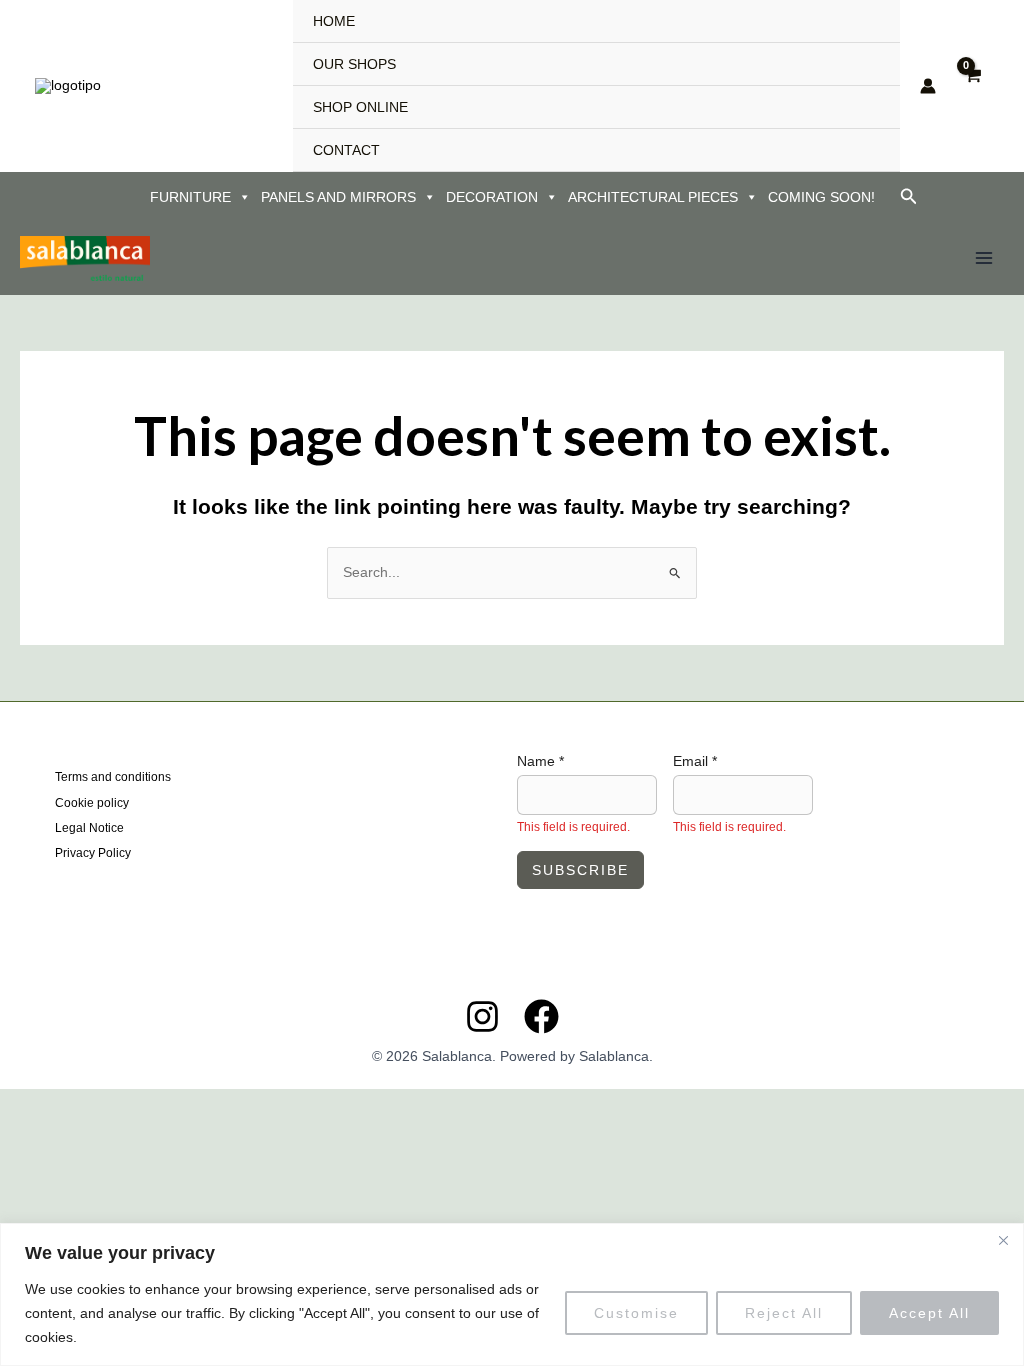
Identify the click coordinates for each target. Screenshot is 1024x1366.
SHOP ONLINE (360, 107)
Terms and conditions (113, 777)
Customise (636, 1313)
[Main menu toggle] (984, 259)
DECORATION (492, 197)
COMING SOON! (821, 197)
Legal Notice (89, 828)
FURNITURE (190, 197)
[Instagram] (482, 1016)
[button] (909, 197)
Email (695, 761)
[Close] (1003, 1240)
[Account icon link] (928, 86)
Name (540, 761)
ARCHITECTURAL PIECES (653, 197)
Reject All (784, 1313)
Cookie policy (92, 803)
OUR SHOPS (354, 64)
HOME (334, 21)
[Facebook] (541, 1016)
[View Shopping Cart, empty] (972, 86)
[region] (512, 1294)
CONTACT (346, 150)
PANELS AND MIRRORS (338, 197)
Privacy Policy (93, 853)
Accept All (929, 1313)
